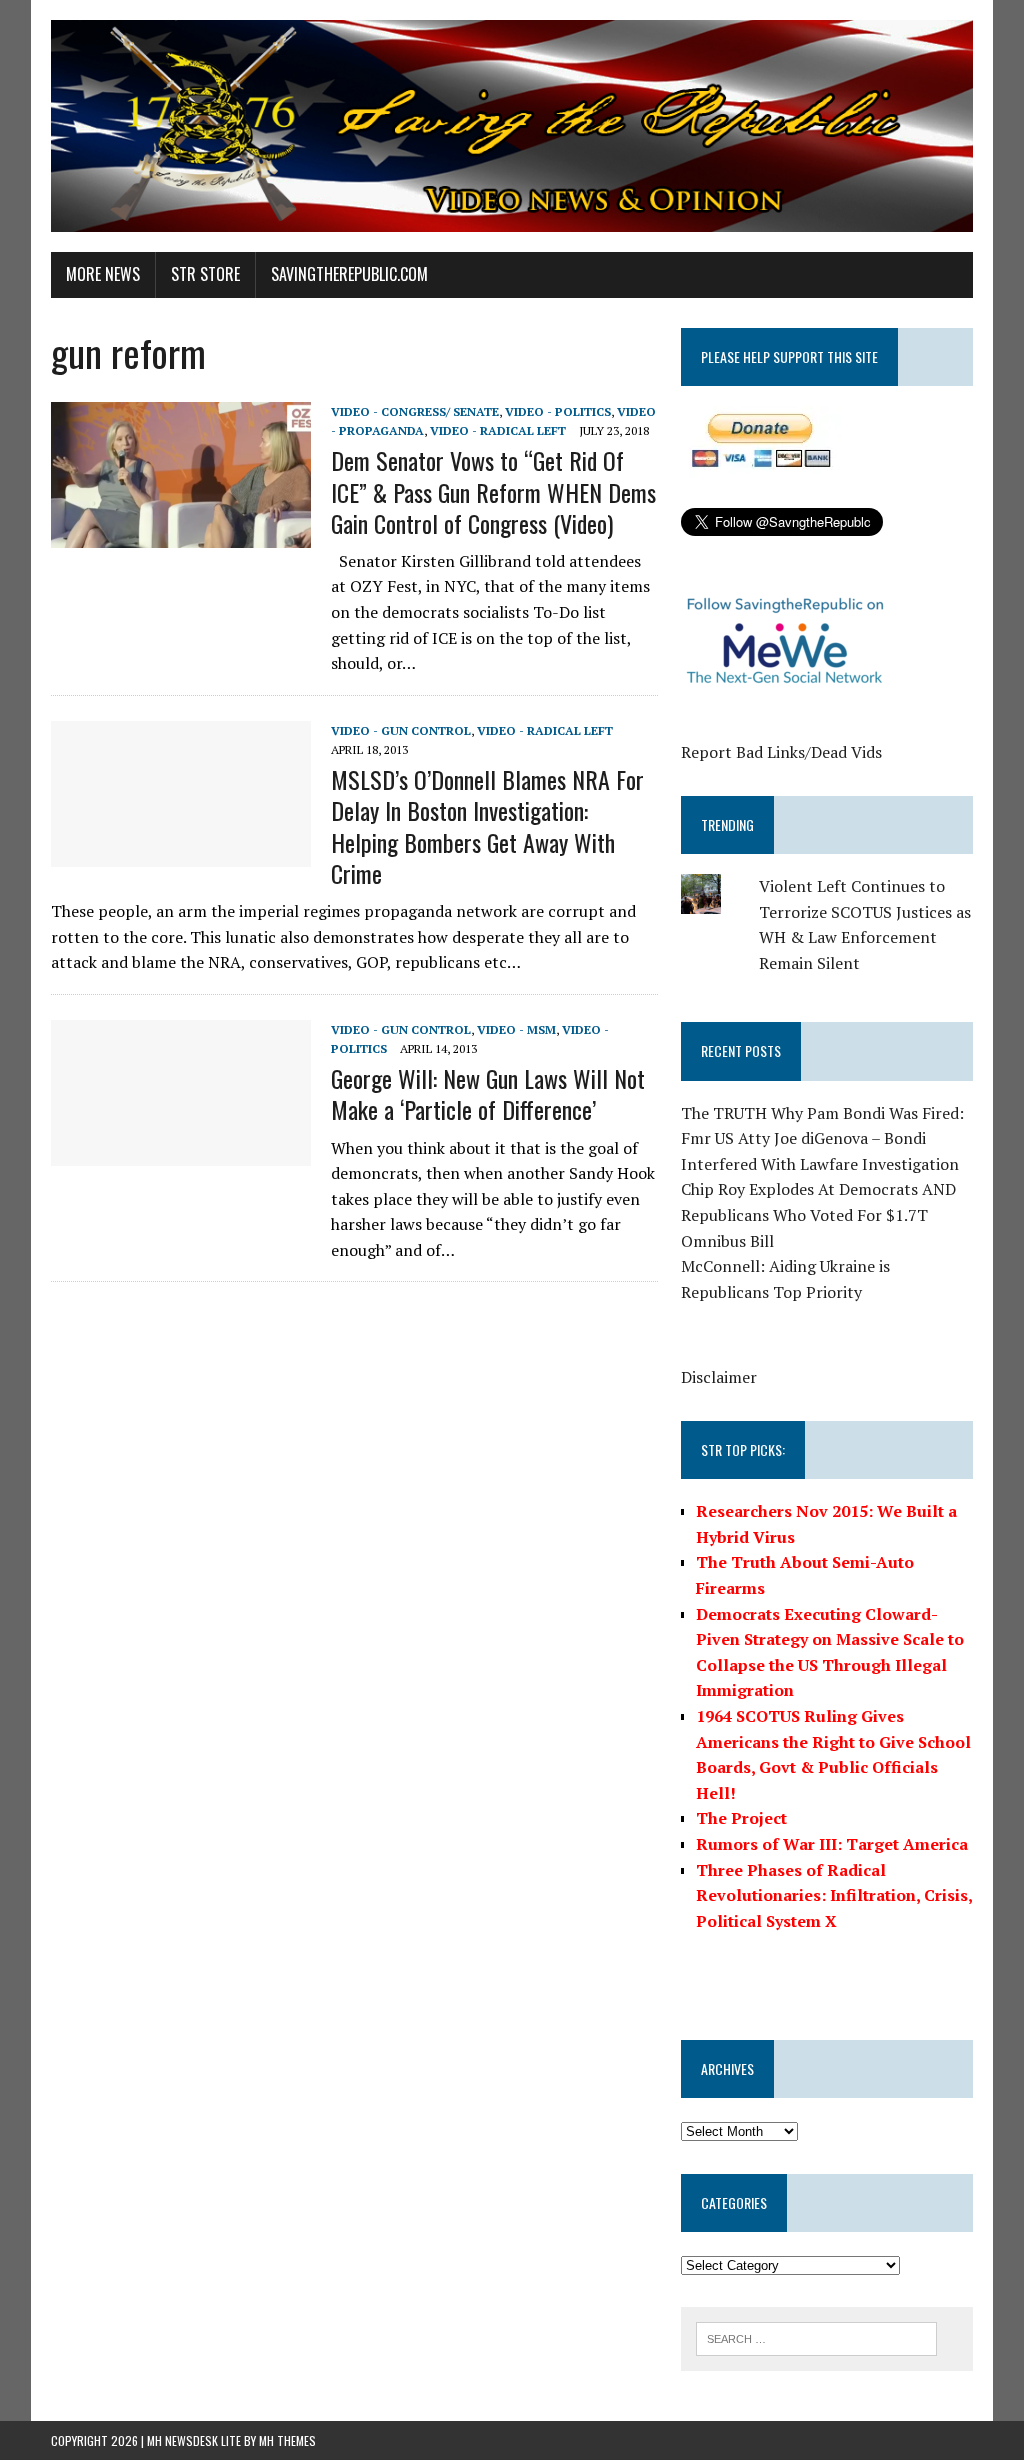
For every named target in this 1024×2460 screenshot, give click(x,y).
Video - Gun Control (401, 730)
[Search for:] (817, 2337)
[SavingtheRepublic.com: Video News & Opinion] (512, 126)
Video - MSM (516, 1029)
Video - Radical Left (498, 430)
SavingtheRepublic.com (349, 274)
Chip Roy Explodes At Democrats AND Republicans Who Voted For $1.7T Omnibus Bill (818, 1214)
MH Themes (287, 2440)
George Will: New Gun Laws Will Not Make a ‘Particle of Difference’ (488, 1093)
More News (103, 274)
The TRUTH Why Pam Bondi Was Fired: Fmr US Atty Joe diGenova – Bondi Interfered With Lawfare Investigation (822, 1138)
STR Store (205, 274)
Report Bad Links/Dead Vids (781, 752)
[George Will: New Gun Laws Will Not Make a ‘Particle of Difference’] (181, 1152)
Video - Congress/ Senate (415, 411)
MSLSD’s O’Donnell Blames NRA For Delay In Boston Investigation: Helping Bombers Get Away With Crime (487, 826)
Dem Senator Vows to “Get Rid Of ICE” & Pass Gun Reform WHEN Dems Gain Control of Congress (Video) (493, 491)
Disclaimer (719, 1377)
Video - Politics (558, 411)
